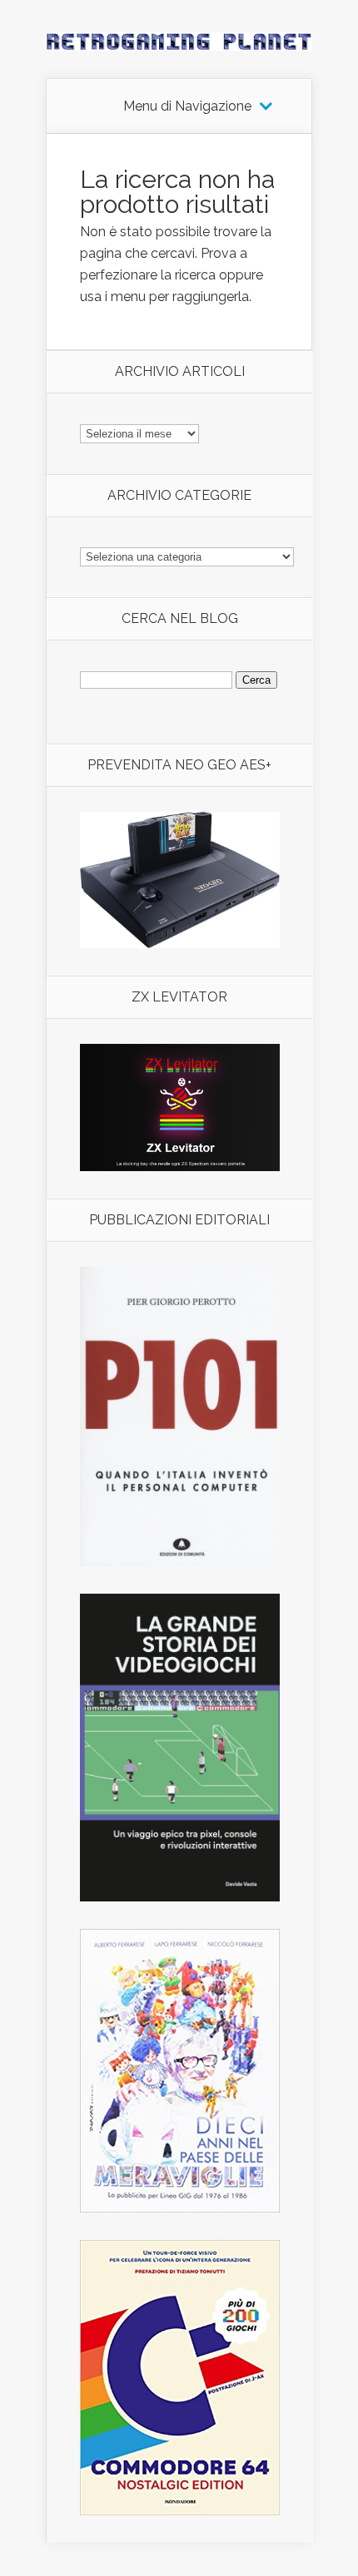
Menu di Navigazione (187, 106)
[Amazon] (180, 944)
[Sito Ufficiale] (180, 1167)
